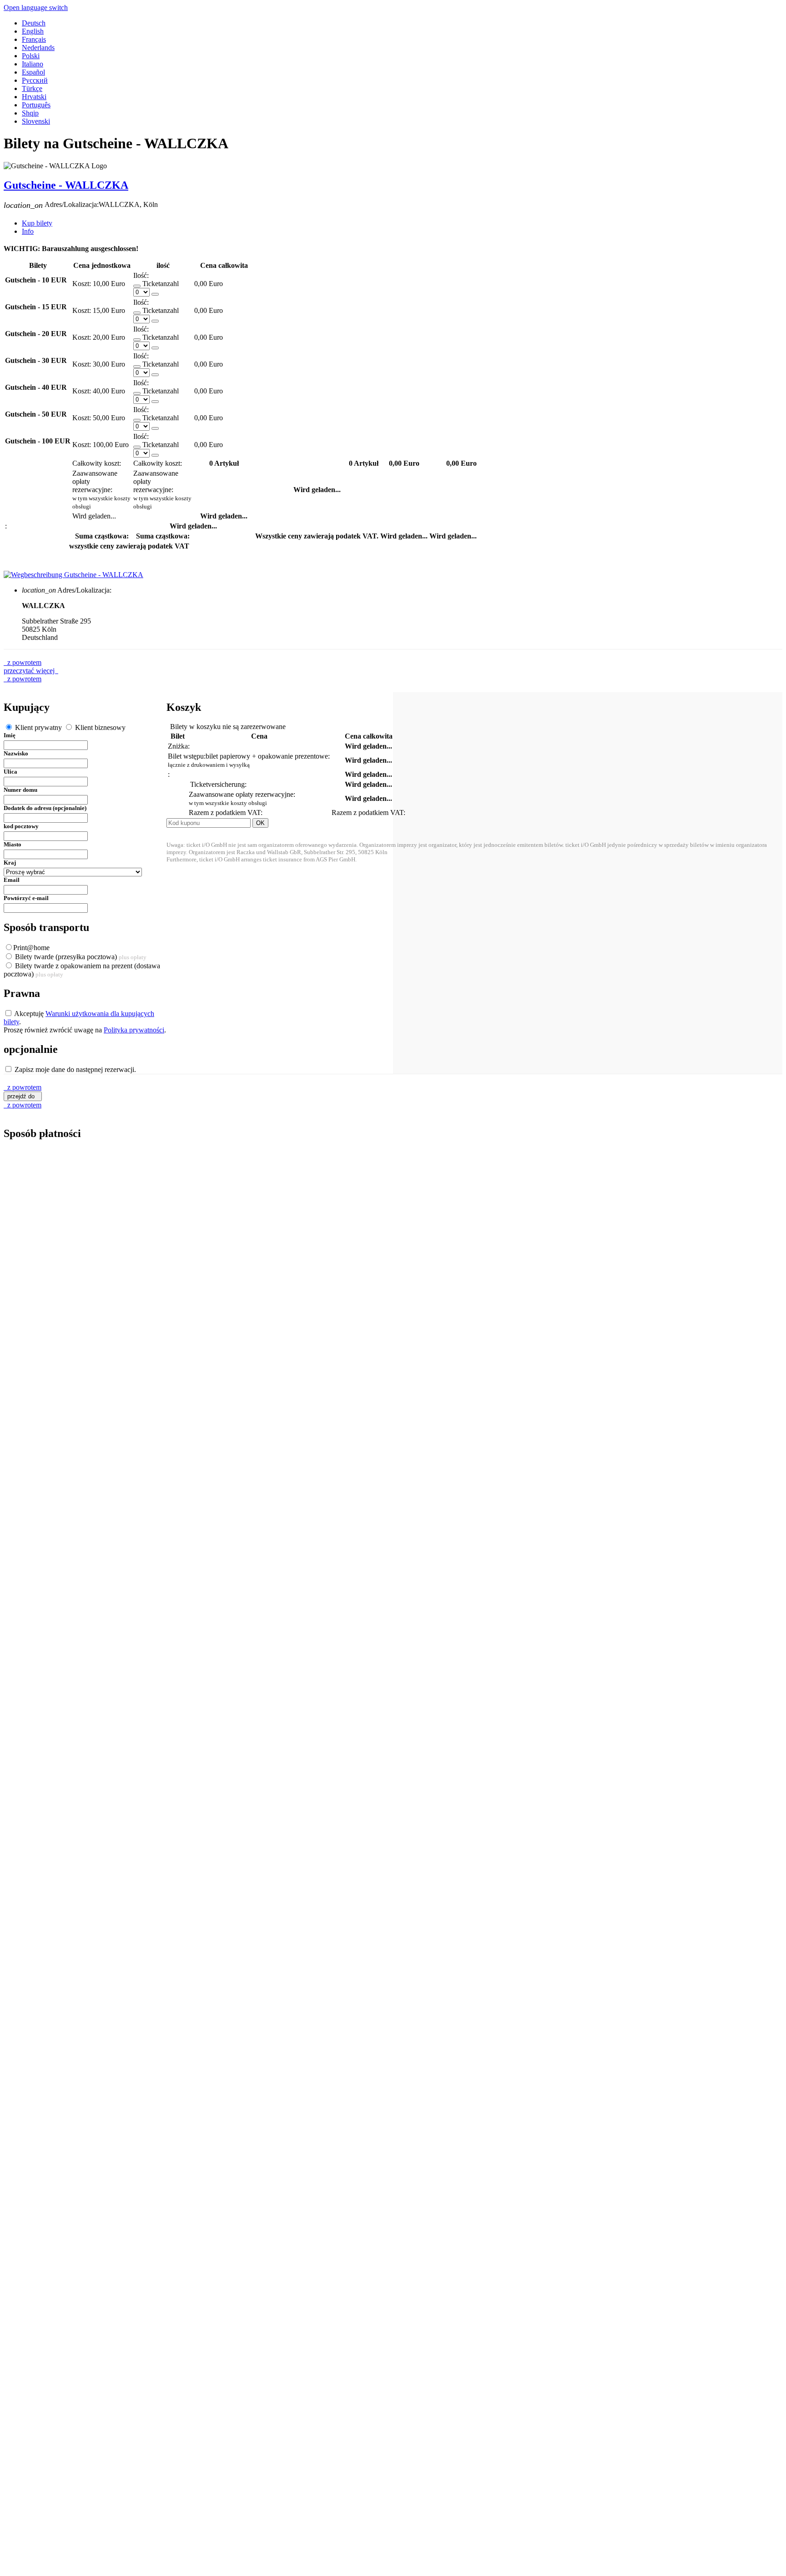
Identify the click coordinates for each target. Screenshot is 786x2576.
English (33, 31)
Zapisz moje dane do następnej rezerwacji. (74, 1069)
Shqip (30, 113)
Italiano (33, 64)
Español (33, 72)
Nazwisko (16, 753)
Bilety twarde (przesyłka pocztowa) (80, 957)
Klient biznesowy (99, 727)
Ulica (10, 772)
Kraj (10, 863)
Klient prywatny (38, 727)
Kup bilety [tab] (37, 223)
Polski (31, 56)
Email (12, 880)
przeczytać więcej (31, 671)
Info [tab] (28, 231)
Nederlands (38, 48)
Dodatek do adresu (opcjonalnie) (45, 808)
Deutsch (34, 23)
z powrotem (23, 662)
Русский (35, 80)
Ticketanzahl (161, 284)
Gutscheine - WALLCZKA (66, 185)
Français (34, 39)
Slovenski (36, 121)
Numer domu (20, 790)
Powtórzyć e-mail (26, 898)
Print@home (31, 948)
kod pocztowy (21, 826)
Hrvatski (34, 97)
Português (36, 105)
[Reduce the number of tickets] (137, 286)
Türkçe (32, 88)
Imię (10, 735)
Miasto (13, 844)
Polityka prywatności (134, 1030)
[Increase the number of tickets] (155, 294)
